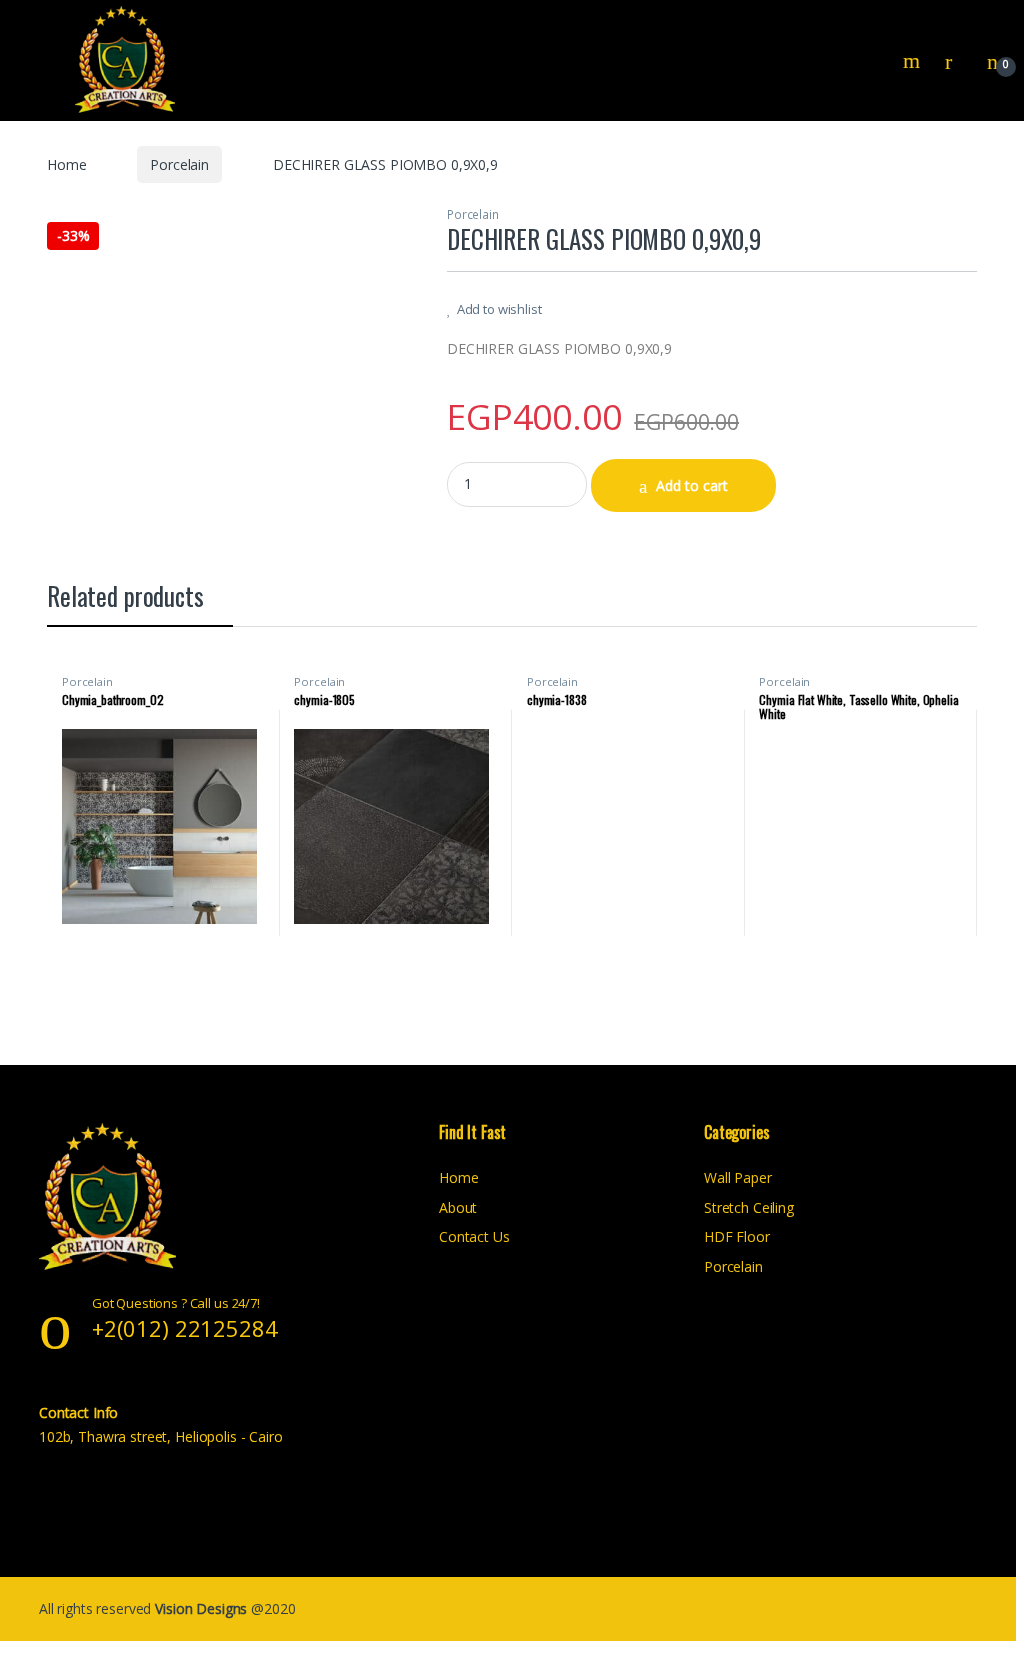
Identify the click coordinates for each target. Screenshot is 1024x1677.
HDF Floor (737, 1236)
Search (914, 61)
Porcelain (179, 164)
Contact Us (474, 1236)
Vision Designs (203, 1608)
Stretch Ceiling (749, 1207)
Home (66, 164)
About (458, 1207)
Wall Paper (738, 1177)
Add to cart (692, 485)
